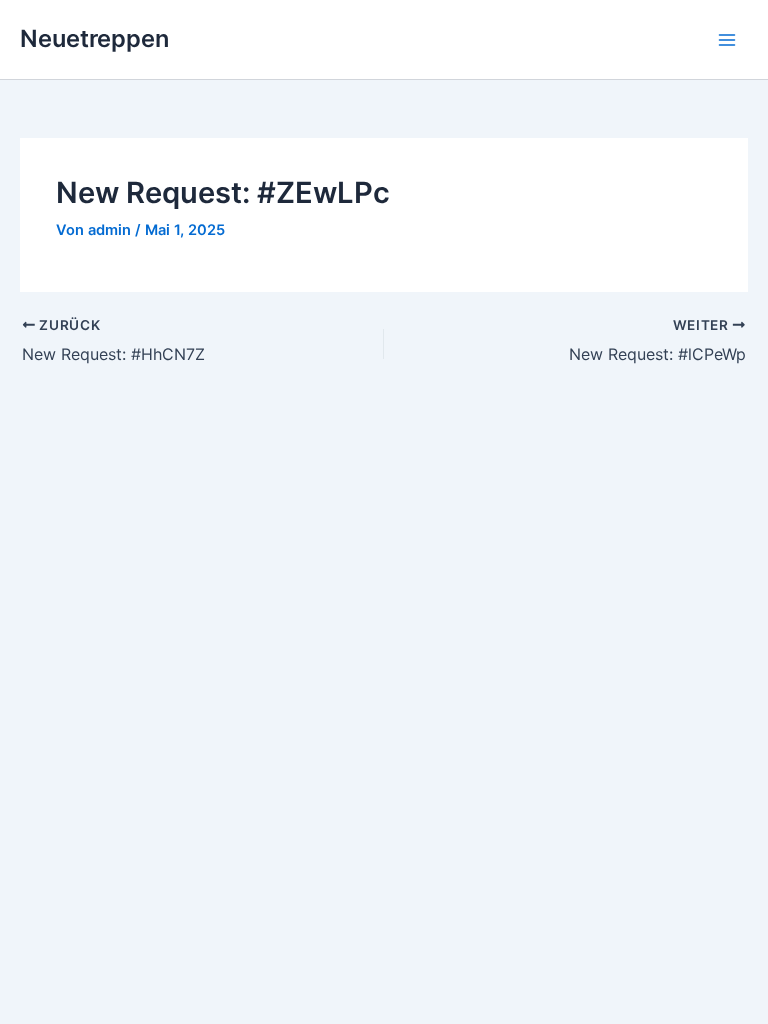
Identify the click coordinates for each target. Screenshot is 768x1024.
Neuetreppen (94, 38)
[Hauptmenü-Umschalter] (727, 40)
